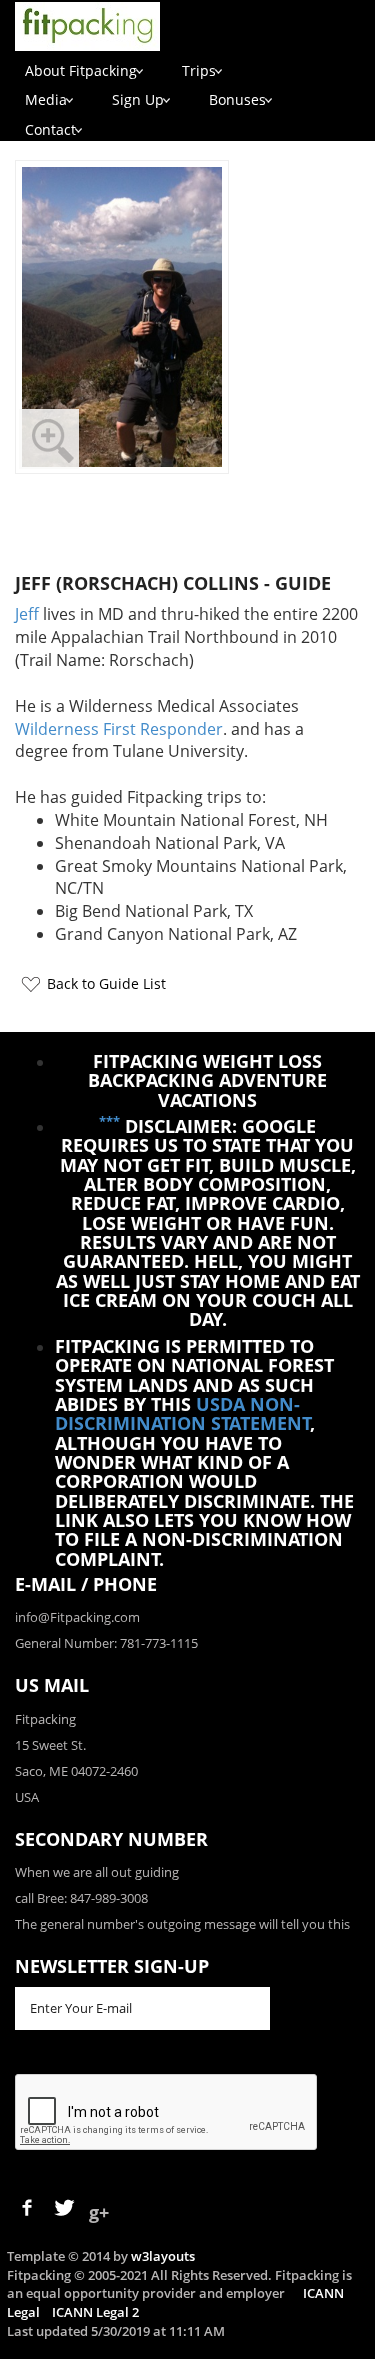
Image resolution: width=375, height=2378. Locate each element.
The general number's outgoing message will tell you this (182, 1924)
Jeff (27, 614)
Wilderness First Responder (119, 729)
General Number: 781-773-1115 (106, 1643)
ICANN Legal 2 (95, 2312)
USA (27, 1797)
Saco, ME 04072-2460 (76, 1771)
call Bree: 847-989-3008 (81, 1898)
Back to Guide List (106, 983)
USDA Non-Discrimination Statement (183, 1413)
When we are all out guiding (97, 1872)
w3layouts (163, 2256)
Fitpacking (45, 1719)
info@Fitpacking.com (77, 1617)
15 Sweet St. (50, 1745)
